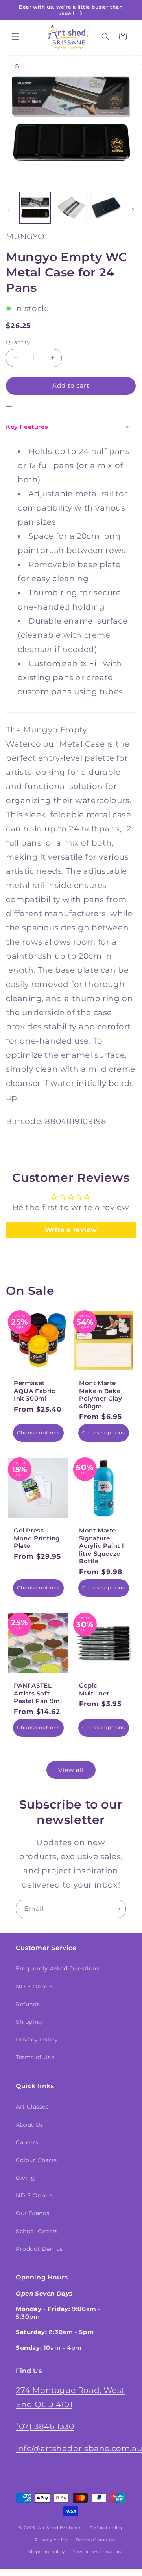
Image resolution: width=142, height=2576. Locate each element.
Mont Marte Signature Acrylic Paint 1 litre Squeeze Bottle (102, 1546)
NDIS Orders (34, 1986)
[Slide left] (9, 210)
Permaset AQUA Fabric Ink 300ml (35, 1391)
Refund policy (106, 2528)
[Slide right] (133, 210)
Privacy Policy (37, 2040)
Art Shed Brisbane (59, 2528)
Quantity (18, 342)
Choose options (38, 1433)
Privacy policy (51, 2540)
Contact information (97, 2552)
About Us (30, 2125)
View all (71, 1770)
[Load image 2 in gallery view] (70, 208)
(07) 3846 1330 (45, 2426)
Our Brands (33, 2213)
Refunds (28, 2004)
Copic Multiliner (94, 1689)
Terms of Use (35, 2057)
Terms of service (95, 2540)
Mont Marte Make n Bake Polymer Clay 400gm (101, 1395)
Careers (27, 2142)
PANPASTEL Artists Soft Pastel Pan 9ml (38, 1693)
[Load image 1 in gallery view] (35, 208)
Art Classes (32, 2107)
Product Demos (39, 2249)
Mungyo (25, 236)
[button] (16, 37)
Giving (26, 2178)
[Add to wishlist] (9, 406)
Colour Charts (36, 2160)
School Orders (37, 2231)
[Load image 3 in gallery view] (106, 208)
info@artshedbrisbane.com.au (79, 2448)
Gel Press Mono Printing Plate (37, 1538)
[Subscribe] (117, 1909)
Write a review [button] (71, 1230)
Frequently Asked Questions (58, 1968)
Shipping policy (47, 2552)
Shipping (29, 2022)
